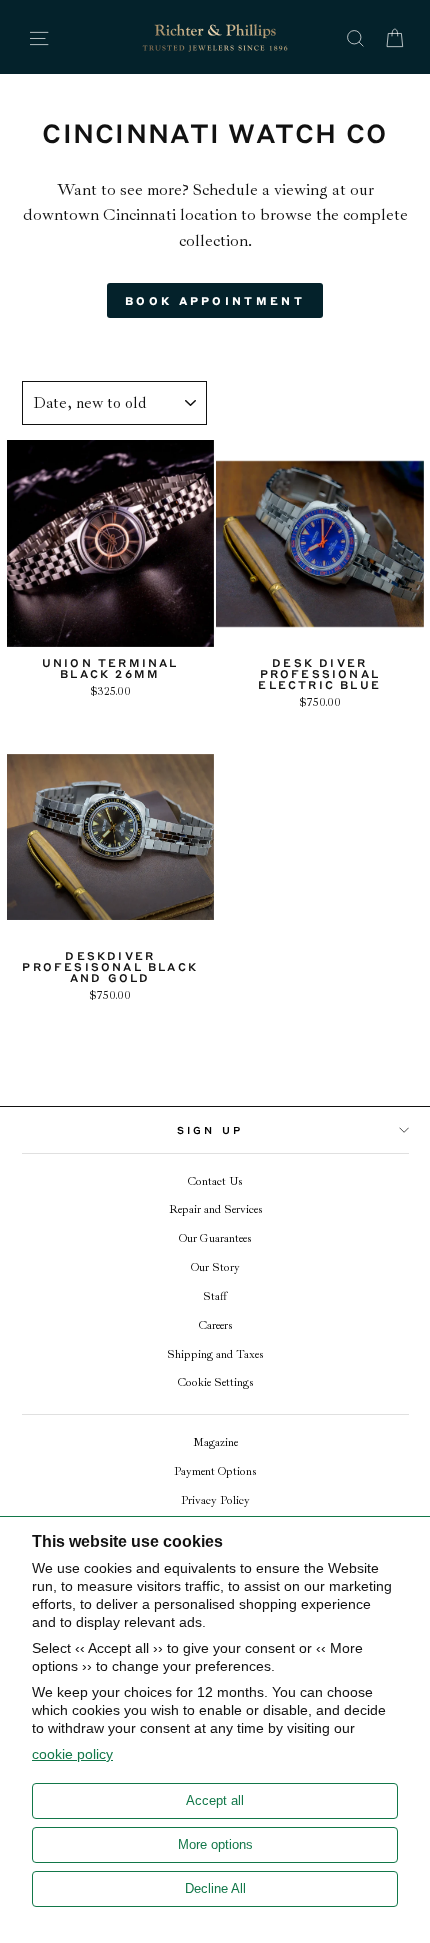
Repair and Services (215, 1209)
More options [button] (215, 1844)
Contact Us (215, 1181)
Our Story (215, 1267)
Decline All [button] (215, 1888)
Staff (215, 1296)
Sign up (210, 1129)
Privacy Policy (215, 1500)
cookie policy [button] (72, 1754)
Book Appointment (215, 300)
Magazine (215, 1442)
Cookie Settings (215, 1382)
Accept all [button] (215, 1800)
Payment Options (215, 1471)
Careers (215, 1325)
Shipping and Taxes (215, 1354)
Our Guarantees (215, 1238)
